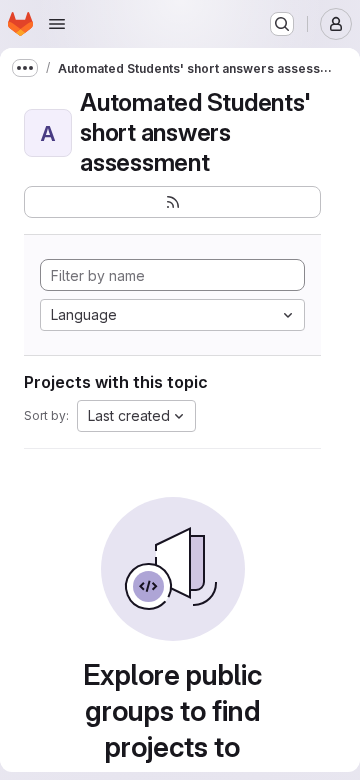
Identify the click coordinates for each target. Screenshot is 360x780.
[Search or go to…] (282, 24)
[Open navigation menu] (57, 24)
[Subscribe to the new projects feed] (172, 202)
